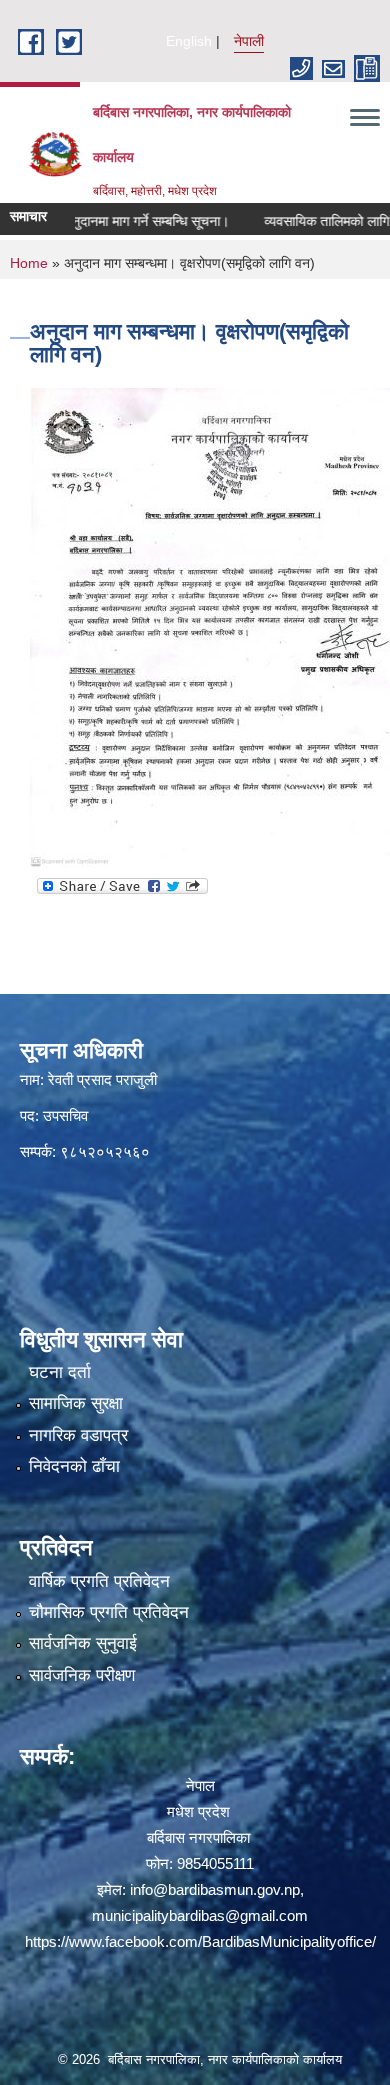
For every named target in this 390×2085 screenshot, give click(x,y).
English (189, 41)
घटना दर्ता (60, 1372)
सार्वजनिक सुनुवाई (83, 1643)
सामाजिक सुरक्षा (76, 1403)
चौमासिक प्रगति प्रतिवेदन (109, 1612)
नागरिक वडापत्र (78, 1435)
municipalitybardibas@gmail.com (200, 1915)
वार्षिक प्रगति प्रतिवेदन (99, 1581)
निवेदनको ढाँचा (74, 1466)
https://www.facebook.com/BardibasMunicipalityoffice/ (200, 1941)
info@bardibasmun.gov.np (215, 1889)
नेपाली (249, 41)
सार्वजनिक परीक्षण (82, 1675)
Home (29, 263)
